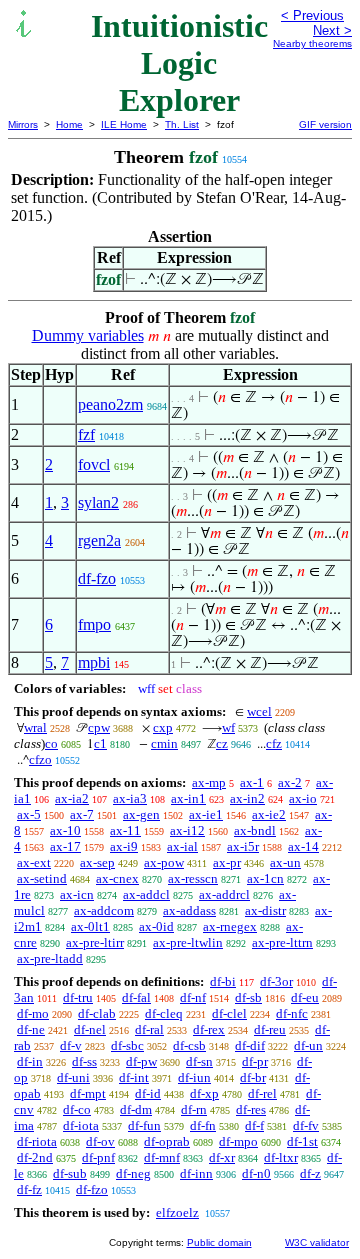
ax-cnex (117, 878)
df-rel (262, 1093)
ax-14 (303, 846)
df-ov (100, 1141)
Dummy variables (88, 335)
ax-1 (252, 782)
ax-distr (265, 910)
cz (222, 743)
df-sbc (127, 1045)
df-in (30, 1061)
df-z (310, 1173)
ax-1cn (265, 878)
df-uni (73, 1077)
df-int (134, 1077)
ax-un (285, 862)
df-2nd (35, 1157)
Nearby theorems (312, 43)
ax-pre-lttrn (282, 942)
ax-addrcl (224, 894)
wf (228, 727)
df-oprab (167, 1141)
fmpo (94, 624)
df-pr (255, 1061)
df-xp (204, 1093)
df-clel (229, 1013)
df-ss (84, 1061)
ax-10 (65, 830)
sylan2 (98, 502)
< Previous (312, 15)
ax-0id (156, 926)
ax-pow (164, 862)
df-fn (203, 1125)
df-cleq (164, 1013)
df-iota (81, 1125)
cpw (99, 727)
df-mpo (238, 1141)
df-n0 (256, 1173)
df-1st (302, 1141)
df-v (71, 1045)
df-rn (194, 1109)
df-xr (222, 1157)
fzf (86, 434)
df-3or (276, 981)
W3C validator (317, 1242)
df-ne (31, 1029)
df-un (308, 1045)
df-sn (199, 1061)
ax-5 (29, 814)
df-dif (250, 1045)
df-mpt (88, 1093)
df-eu (305, 997)
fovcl (94, 464)
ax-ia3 (130, 798)
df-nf (193, 997)
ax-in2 (247, 798)
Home (69, 124)
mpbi (94, 662)
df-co (77, 1109)
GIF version (325, 124)
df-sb (248, 997)
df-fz (29, 1189)
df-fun (144, 1125)
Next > (332, 30)
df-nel (90, 1029)
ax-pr (227, 862)
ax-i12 (187, 830)
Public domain (219, 1242)
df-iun (194, 1077)
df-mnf (162, 1157)
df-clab (97, 1013)
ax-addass (189, 910)
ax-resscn (193, 878)
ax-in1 (188, 798)
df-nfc (292, 1013)
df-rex (209, 1029)
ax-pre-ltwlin (188, 942)
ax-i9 (124, 846)
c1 (100, 743)
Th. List (182, 124)
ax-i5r (243, 846)
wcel (259, 711)
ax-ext (34, 862)
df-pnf (98, 1157)
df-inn (196, 1173)
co (51, 743)
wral (35, 727)
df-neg (133, 1173)
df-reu (270, 1029)
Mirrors (23, 124)
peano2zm (110, 404)
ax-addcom (104, 910)
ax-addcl (146, 894)
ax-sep (97, 862)
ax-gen (141, 814)
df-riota (37, 1141)
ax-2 (290, 782)
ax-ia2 (72, 798)
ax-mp (209, 782)
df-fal (136, 997)
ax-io (303, 798)
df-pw (141, 1061)
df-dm (136, 1109)
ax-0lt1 (90, 926)
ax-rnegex (230, 926)
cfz (274, 743)
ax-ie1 (206, 814)
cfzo (40, 759)
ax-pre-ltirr (95, 942)
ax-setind (42, 878)
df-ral (149, 1029)
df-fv (306, 1125)
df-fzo (97, 578)
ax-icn (77, 894)
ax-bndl (255, 830)
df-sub (70, 1173)
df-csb (189, 1045)
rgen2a (99, 540)
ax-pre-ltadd (50, 958)
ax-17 (65, 846)
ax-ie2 (269, 814)
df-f (254, 1125)
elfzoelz (177, 1212)
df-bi (223, 981)
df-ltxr (281, 1157)
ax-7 (82, 814)
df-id (148, 1093)
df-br (253, 1077)
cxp (163, 727)
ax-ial (182, 846)
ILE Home (124, 124)
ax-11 (125, 830)
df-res (251, 1109)
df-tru (78, 997)
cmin (164, 743)
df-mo (33, 1013)
